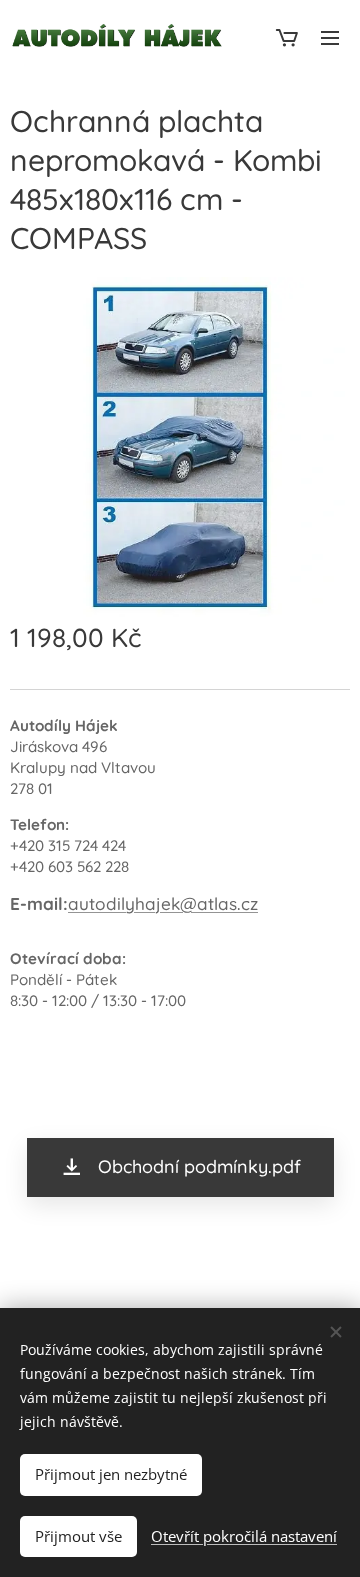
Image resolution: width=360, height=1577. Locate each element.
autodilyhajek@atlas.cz (163, 903)
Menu (330, 37)
